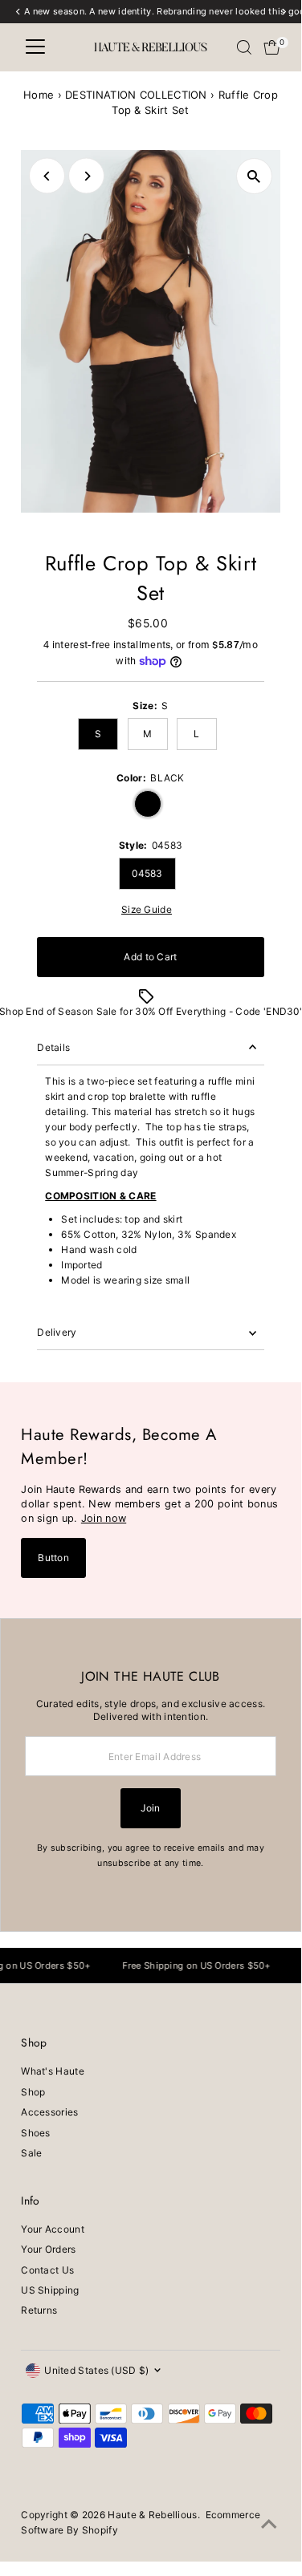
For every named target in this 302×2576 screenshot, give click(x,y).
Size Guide (147, 910)
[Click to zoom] (254, 176)
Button (53, 1558)
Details (53, 1047)
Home (39, 95)
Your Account (53, 2229)
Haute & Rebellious (152, 2515)
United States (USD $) (96, 2370)
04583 (147, 873)
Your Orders (48, 2249)
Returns (39, 2310)
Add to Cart (150, 957)
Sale (31, 2153)
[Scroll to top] (269, 2525)
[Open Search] (244, 47)
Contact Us (47, 2270)
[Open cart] (272, 47)
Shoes (36, 2133)
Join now (104, 1518)
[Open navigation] (35, 47)
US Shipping (50, 2290)
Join (150, 1808)
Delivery (57, 1332)
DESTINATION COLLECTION (136, 95)
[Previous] (47, 176)
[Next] (86, 176)
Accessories (49, 2112)
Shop (33, 2092)
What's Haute (53, 2071)
